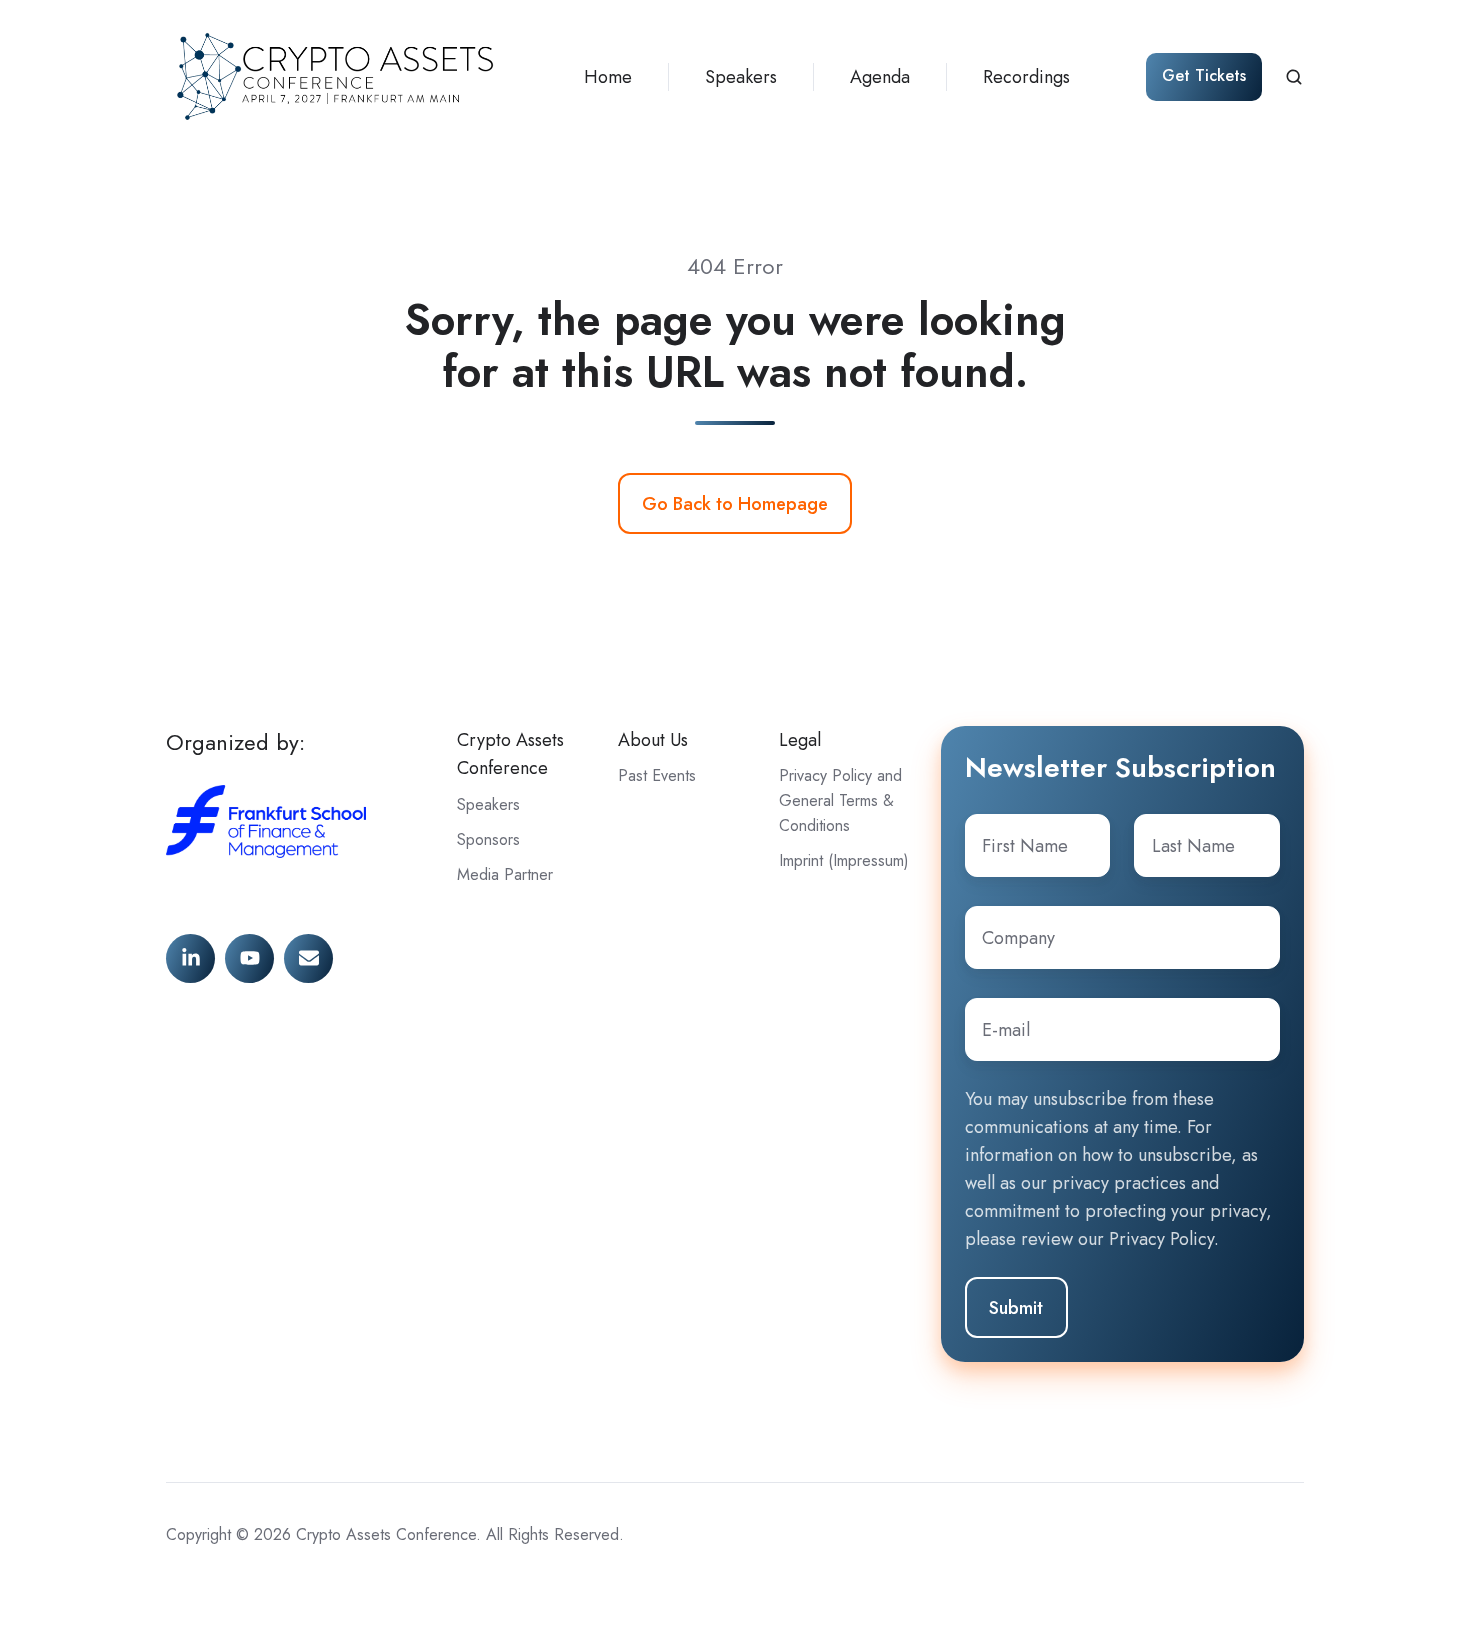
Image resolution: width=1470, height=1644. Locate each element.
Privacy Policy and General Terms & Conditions (840, 800)
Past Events (657, 775)
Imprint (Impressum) (844, 860)
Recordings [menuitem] (1026, 77)
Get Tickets (1204, 75)
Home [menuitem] (608, 77)
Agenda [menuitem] (880, 77)
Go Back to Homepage (735, 504)
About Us (653, 740)
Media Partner (505, 874)
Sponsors (488, 839)
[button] (1294, 77)
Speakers (488, 804)
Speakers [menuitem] (741, 77)
